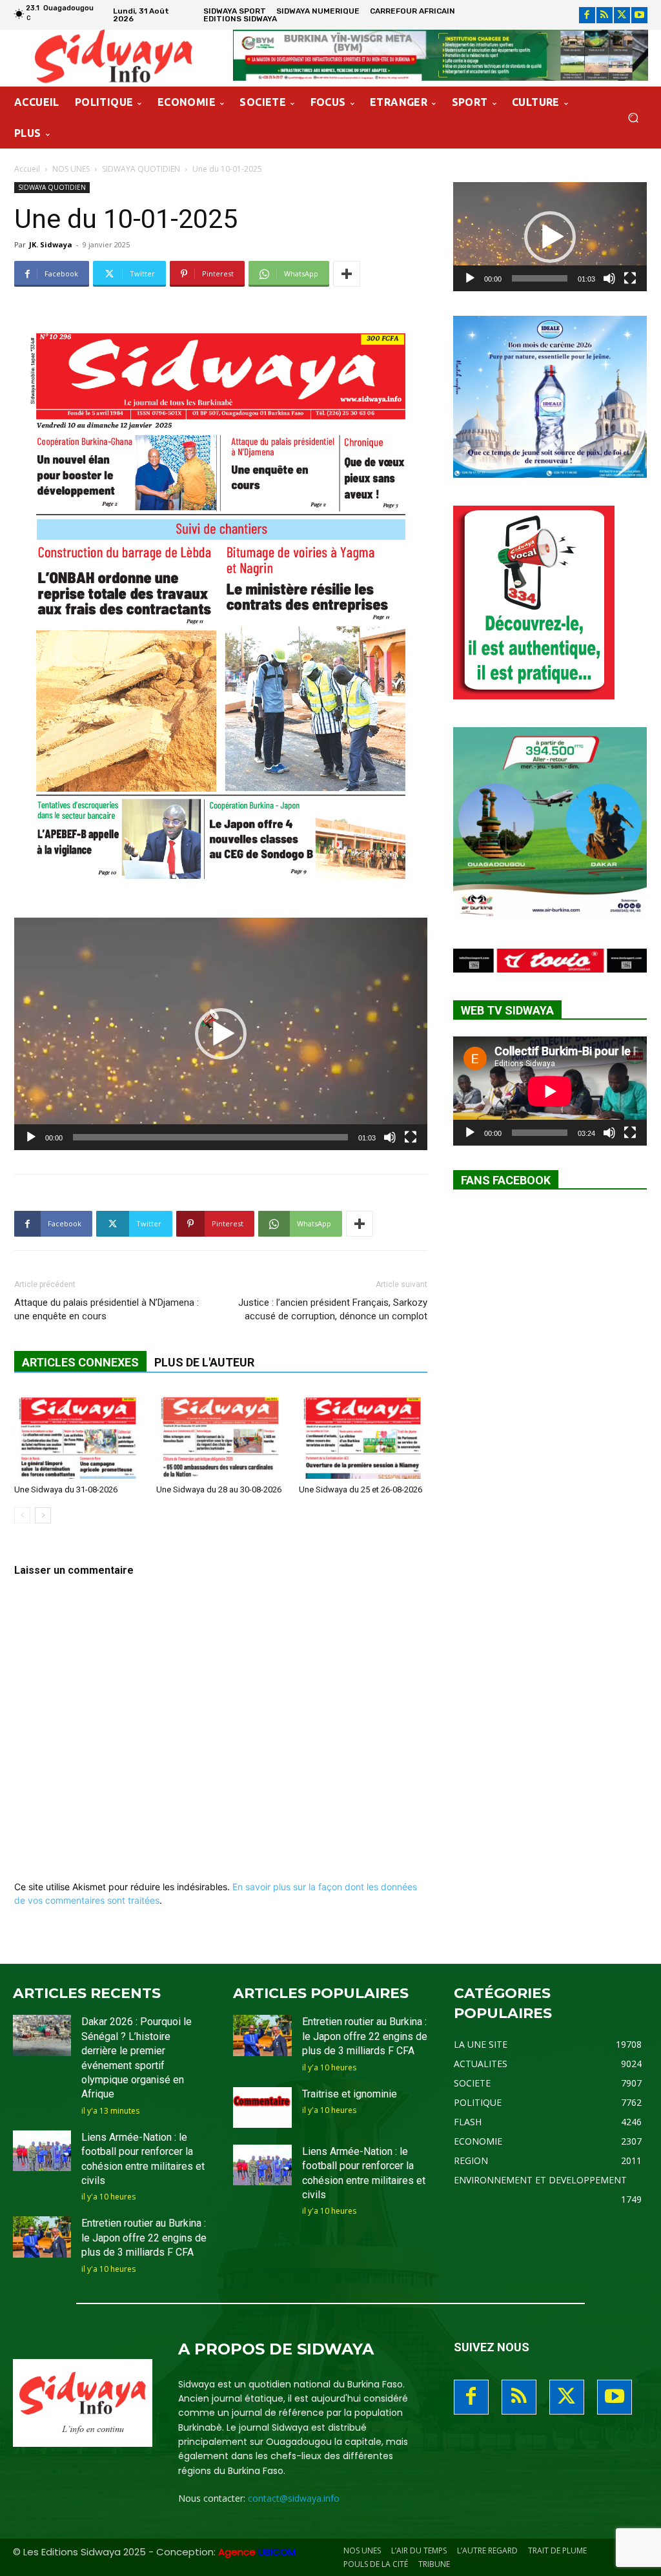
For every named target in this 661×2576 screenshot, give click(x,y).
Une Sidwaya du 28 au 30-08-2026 (219, 1489)
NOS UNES (71, 169)
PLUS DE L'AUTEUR (204, 1362)
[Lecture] (31, 1137)
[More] (347, 274)
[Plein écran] (411, 1137)
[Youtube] (639, 15)
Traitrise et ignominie (350, 2094)
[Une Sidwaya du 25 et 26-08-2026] (363, 1435)
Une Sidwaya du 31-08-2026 (66, 1489)
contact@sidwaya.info (294, 2498)
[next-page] (43, 1515)
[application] (221, 1034)
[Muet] (390, 1137)
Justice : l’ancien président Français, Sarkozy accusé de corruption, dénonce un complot (333, 1309)
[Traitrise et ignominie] (262, 2107)
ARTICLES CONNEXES (80, 1362)
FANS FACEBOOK (506, 1180)
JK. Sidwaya (51, 244)
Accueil (27, 169)
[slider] (210, 1137)
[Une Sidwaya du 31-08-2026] (78, 1435)
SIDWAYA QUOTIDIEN (141, 169)
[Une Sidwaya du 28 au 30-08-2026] (220, 1435)
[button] (633, 118)
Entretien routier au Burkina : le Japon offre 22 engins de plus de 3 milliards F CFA (144, 2238)
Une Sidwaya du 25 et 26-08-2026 (361, 1489)
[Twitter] (622, 15)
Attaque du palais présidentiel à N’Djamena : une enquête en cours (107, 1309)
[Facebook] (587, 15)
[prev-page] (22, 1515)
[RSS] (605, 15)
